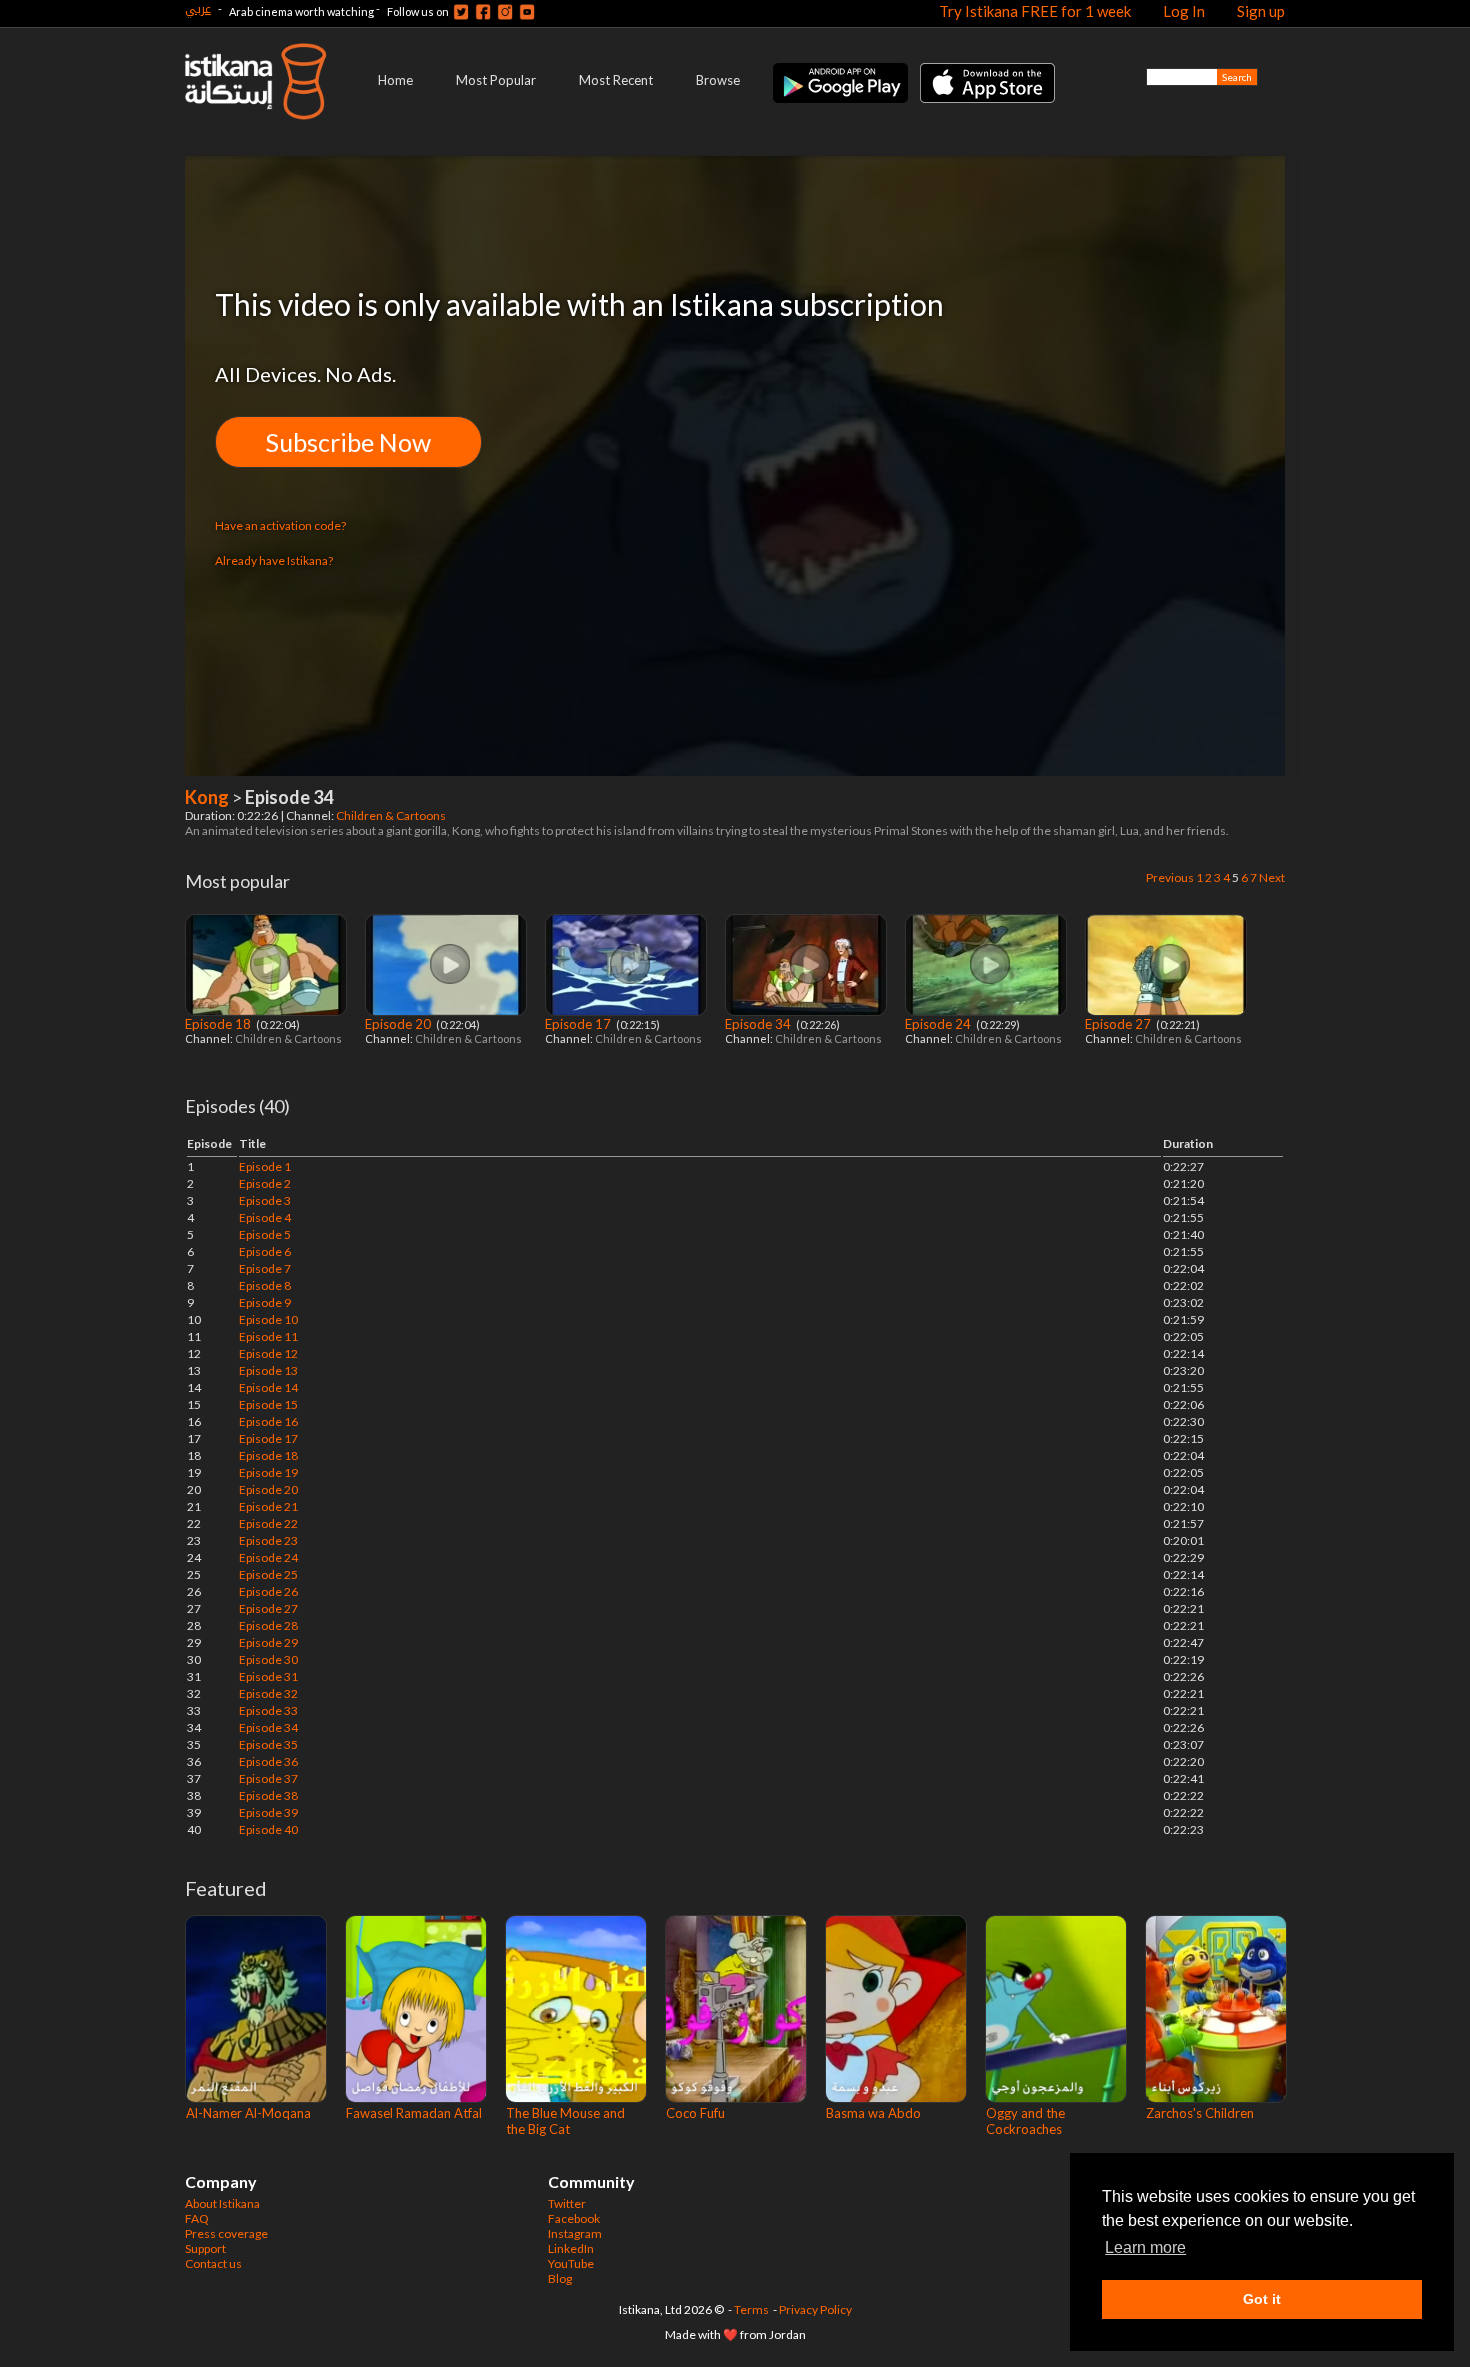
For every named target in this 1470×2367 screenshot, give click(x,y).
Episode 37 (268, 1778)
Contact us (213, 2263)
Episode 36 (268, 1761)
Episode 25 (268, 1574)
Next (1272, 877)
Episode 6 (265, 1251)
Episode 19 (268, 1472)
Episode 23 (268, 1540)
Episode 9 (265, 1302)
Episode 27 (1119, 1024)
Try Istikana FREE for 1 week (1035, 11)
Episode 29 (268, 1642)
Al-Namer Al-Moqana (248, 2113)
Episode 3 (265, 1200)
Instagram (575, 2233)
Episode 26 (268, 1591)
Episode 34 (759, 1024)
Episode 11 (268, 1336)
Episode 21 (268, 1506)
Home (395, 80)
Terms (751, 2309)
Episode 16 (268, 1421)
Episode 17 (579, 1024)
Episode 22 (268, 1523)
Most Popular (496, 80)
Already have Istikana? (274, 560)
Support (205, 2248)
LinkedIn (571, 2248)
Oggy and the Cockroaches (1025, 2121)
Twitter (567, 2203)
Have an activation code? (280, 525)
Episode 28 (268, 1625)
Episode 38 (268, 1795)
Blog (560, 2278)
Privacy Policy (815, 2309)
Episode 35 (268, 1744)
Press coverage (226, 2233)
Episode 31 (268, 1676)
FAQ (197, 2218)
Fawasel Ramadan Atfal (414, 2113)
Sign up (1261, 11)
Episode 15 (268, 1404)
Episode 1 (265, 1166)
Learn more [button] (1145, 2247)
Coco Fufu (695, 2113)
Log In (1184, 11)
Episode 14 (268, 1387)
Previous (1170, 877)
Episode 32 (268, 1693)
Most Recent (616, 80)
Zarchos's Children (1200, 2113)
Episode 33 (268, 1710)
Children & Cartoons (392, 815)
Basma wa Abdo (873, 2113)
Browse (718, 80)
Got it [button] (1262, 2299)
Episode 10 (268, 1319)
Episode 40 (268, 1829)
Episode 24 (939, 1024)
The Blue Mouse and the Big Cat (565, 2121)
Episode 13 (268, 1370)
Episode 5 (265, 1234)
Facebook (574, 2218)
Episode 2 (265, 1183)
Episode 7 (265, 1268)
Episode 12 (268, 1353)
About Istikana (222, 2203)
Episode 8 (265, 1285)
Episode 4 (265, 1217)
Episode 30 (268, 1659)
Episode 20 (399, 1024)
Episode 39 (268, 1812)
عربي (198, 8)
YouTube (571, 2263)
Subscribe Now (348, 442)
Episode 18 (219, 1024)
